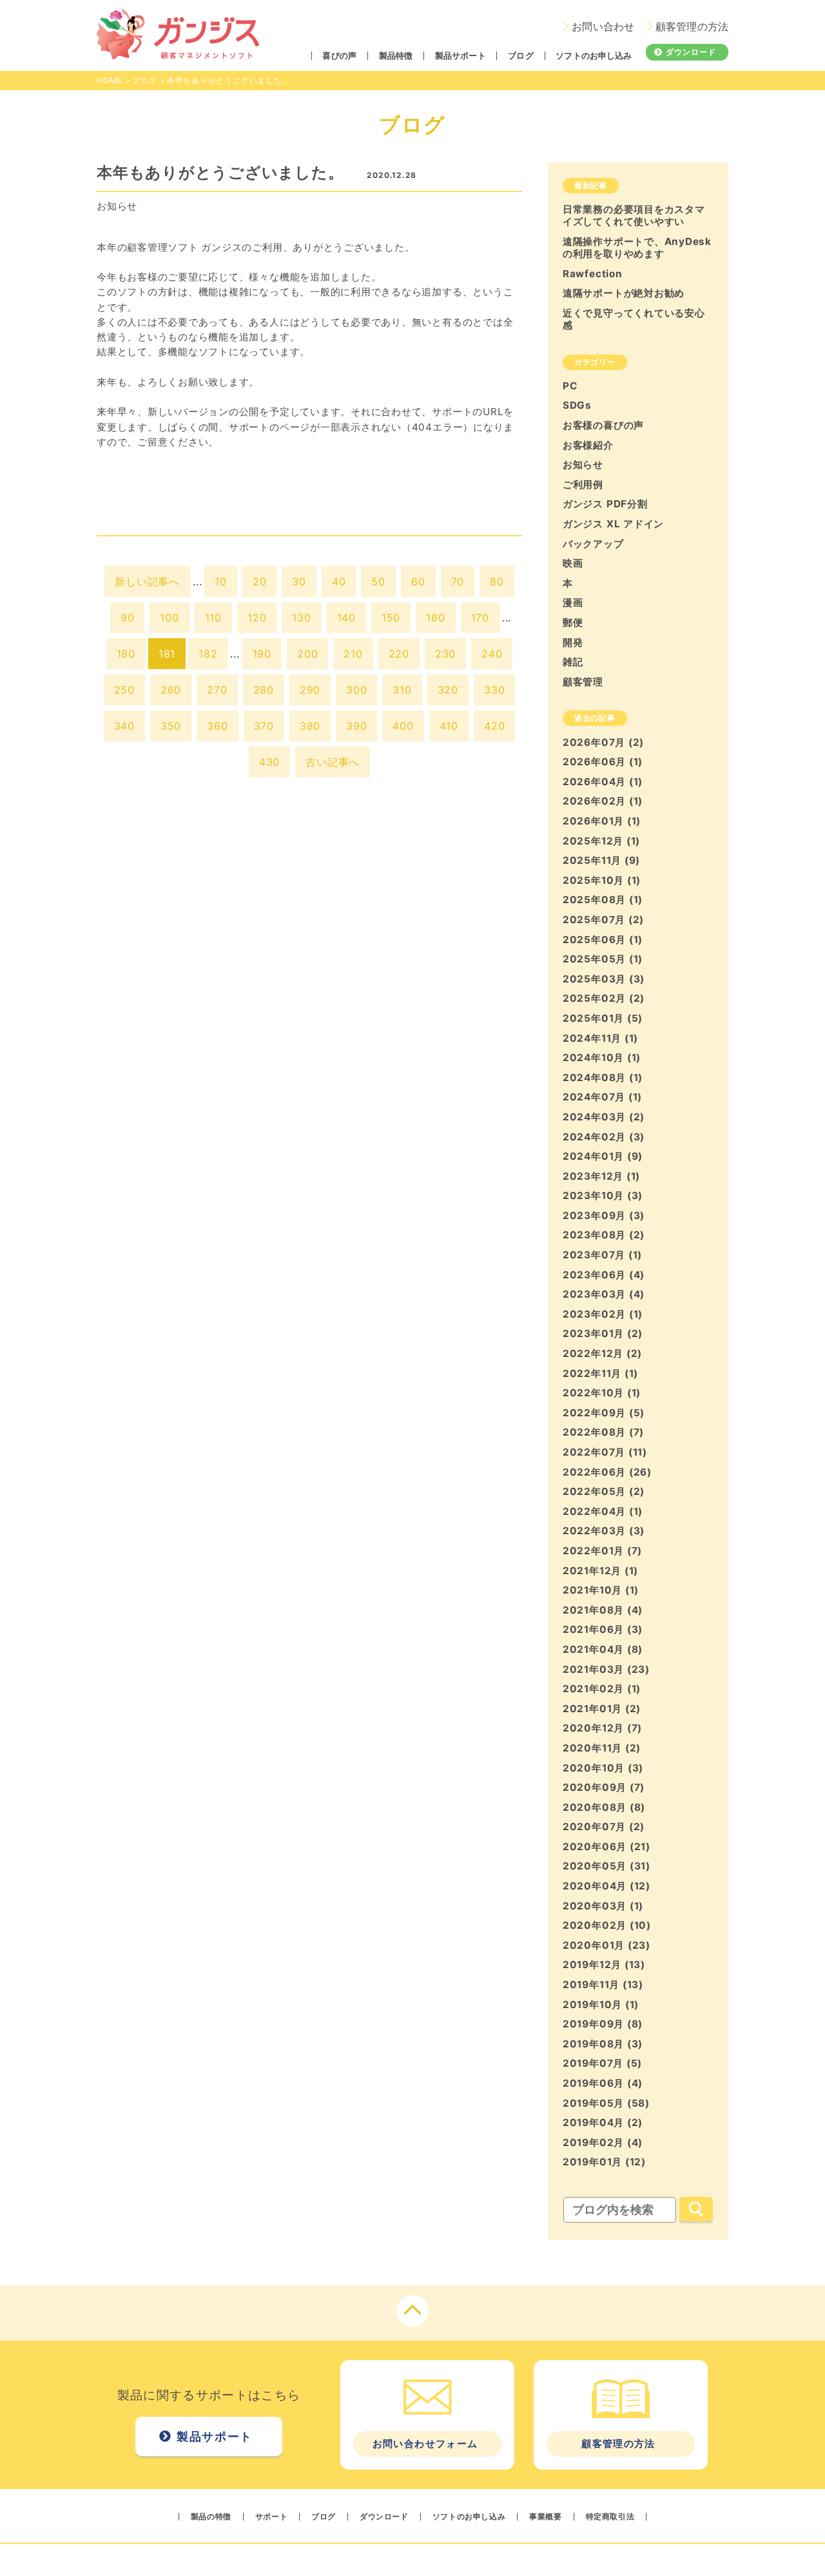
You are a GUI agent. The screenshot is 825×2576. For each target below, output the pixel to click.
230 (445, 654)
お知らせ (117, 206)
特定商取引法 (610, 2517)
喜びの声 (339, 56)
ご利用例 (583, 484)
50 (378, 581)
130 (301, 618)
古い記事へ (333, 762)
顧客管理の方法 (692, 27)
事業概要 (545, 2517)
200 (307, 654)
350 (171, 726)
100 (169, 618)
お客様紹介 (588, 445)
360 (217, 726)
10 (221, 581)
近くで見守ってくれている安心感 (634, 319)
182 (208, 654)
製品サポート (461, 56)
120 (257, 618)
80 (497, 581)
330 (494, 690)
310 (402, 690)
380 (310, 726)
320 (448, 690)
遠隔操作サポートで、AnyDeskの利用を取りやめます (637, 248)
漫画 (573, 602)
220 (399, 654)
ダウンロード (691, 52)
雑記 (573, 662)
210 (353, 654)
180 (126, 654)
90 (128, 618)
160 (435, 618)
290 (310, 690)
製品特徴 (396, 56)
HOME (109, 80)
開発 (573, 642)
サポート (271, 2517)
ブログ (520, 56)
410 (449, 726)
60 (418, 581)
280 (264, 690)
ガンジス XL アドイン (613, 524)
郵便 (573, 622)
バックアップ (593, 544)
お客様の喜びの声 (603, 425)
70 (458, 581)
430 (269, 762)
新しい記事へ (147, 581)
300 (356, 690)
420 (494, 726)
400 (403, 726)
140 (346, 618)
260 (171, 690)
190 (262, 654)
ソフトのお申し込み (594, 56)
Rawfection (593, 274)
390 (356, 726)
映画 (573, 563)
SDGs (577, 405)
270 (217, 690)
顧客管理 (583, 682)
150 (391, 618)
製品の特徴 (211, 2517)
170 (480, 618)
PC (570, 386)
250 (124, 690)
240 (492, 654)
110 (213, 618)
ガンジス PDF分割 (605, 504)
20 (260, 581)
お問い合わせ (603, 27)
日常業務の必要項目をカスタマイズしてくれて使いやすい (634, 215)
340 (124, 726)
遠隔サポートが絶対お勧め (624, 293)
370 (264, 726)
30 (299, 581)
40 (339, 581)
